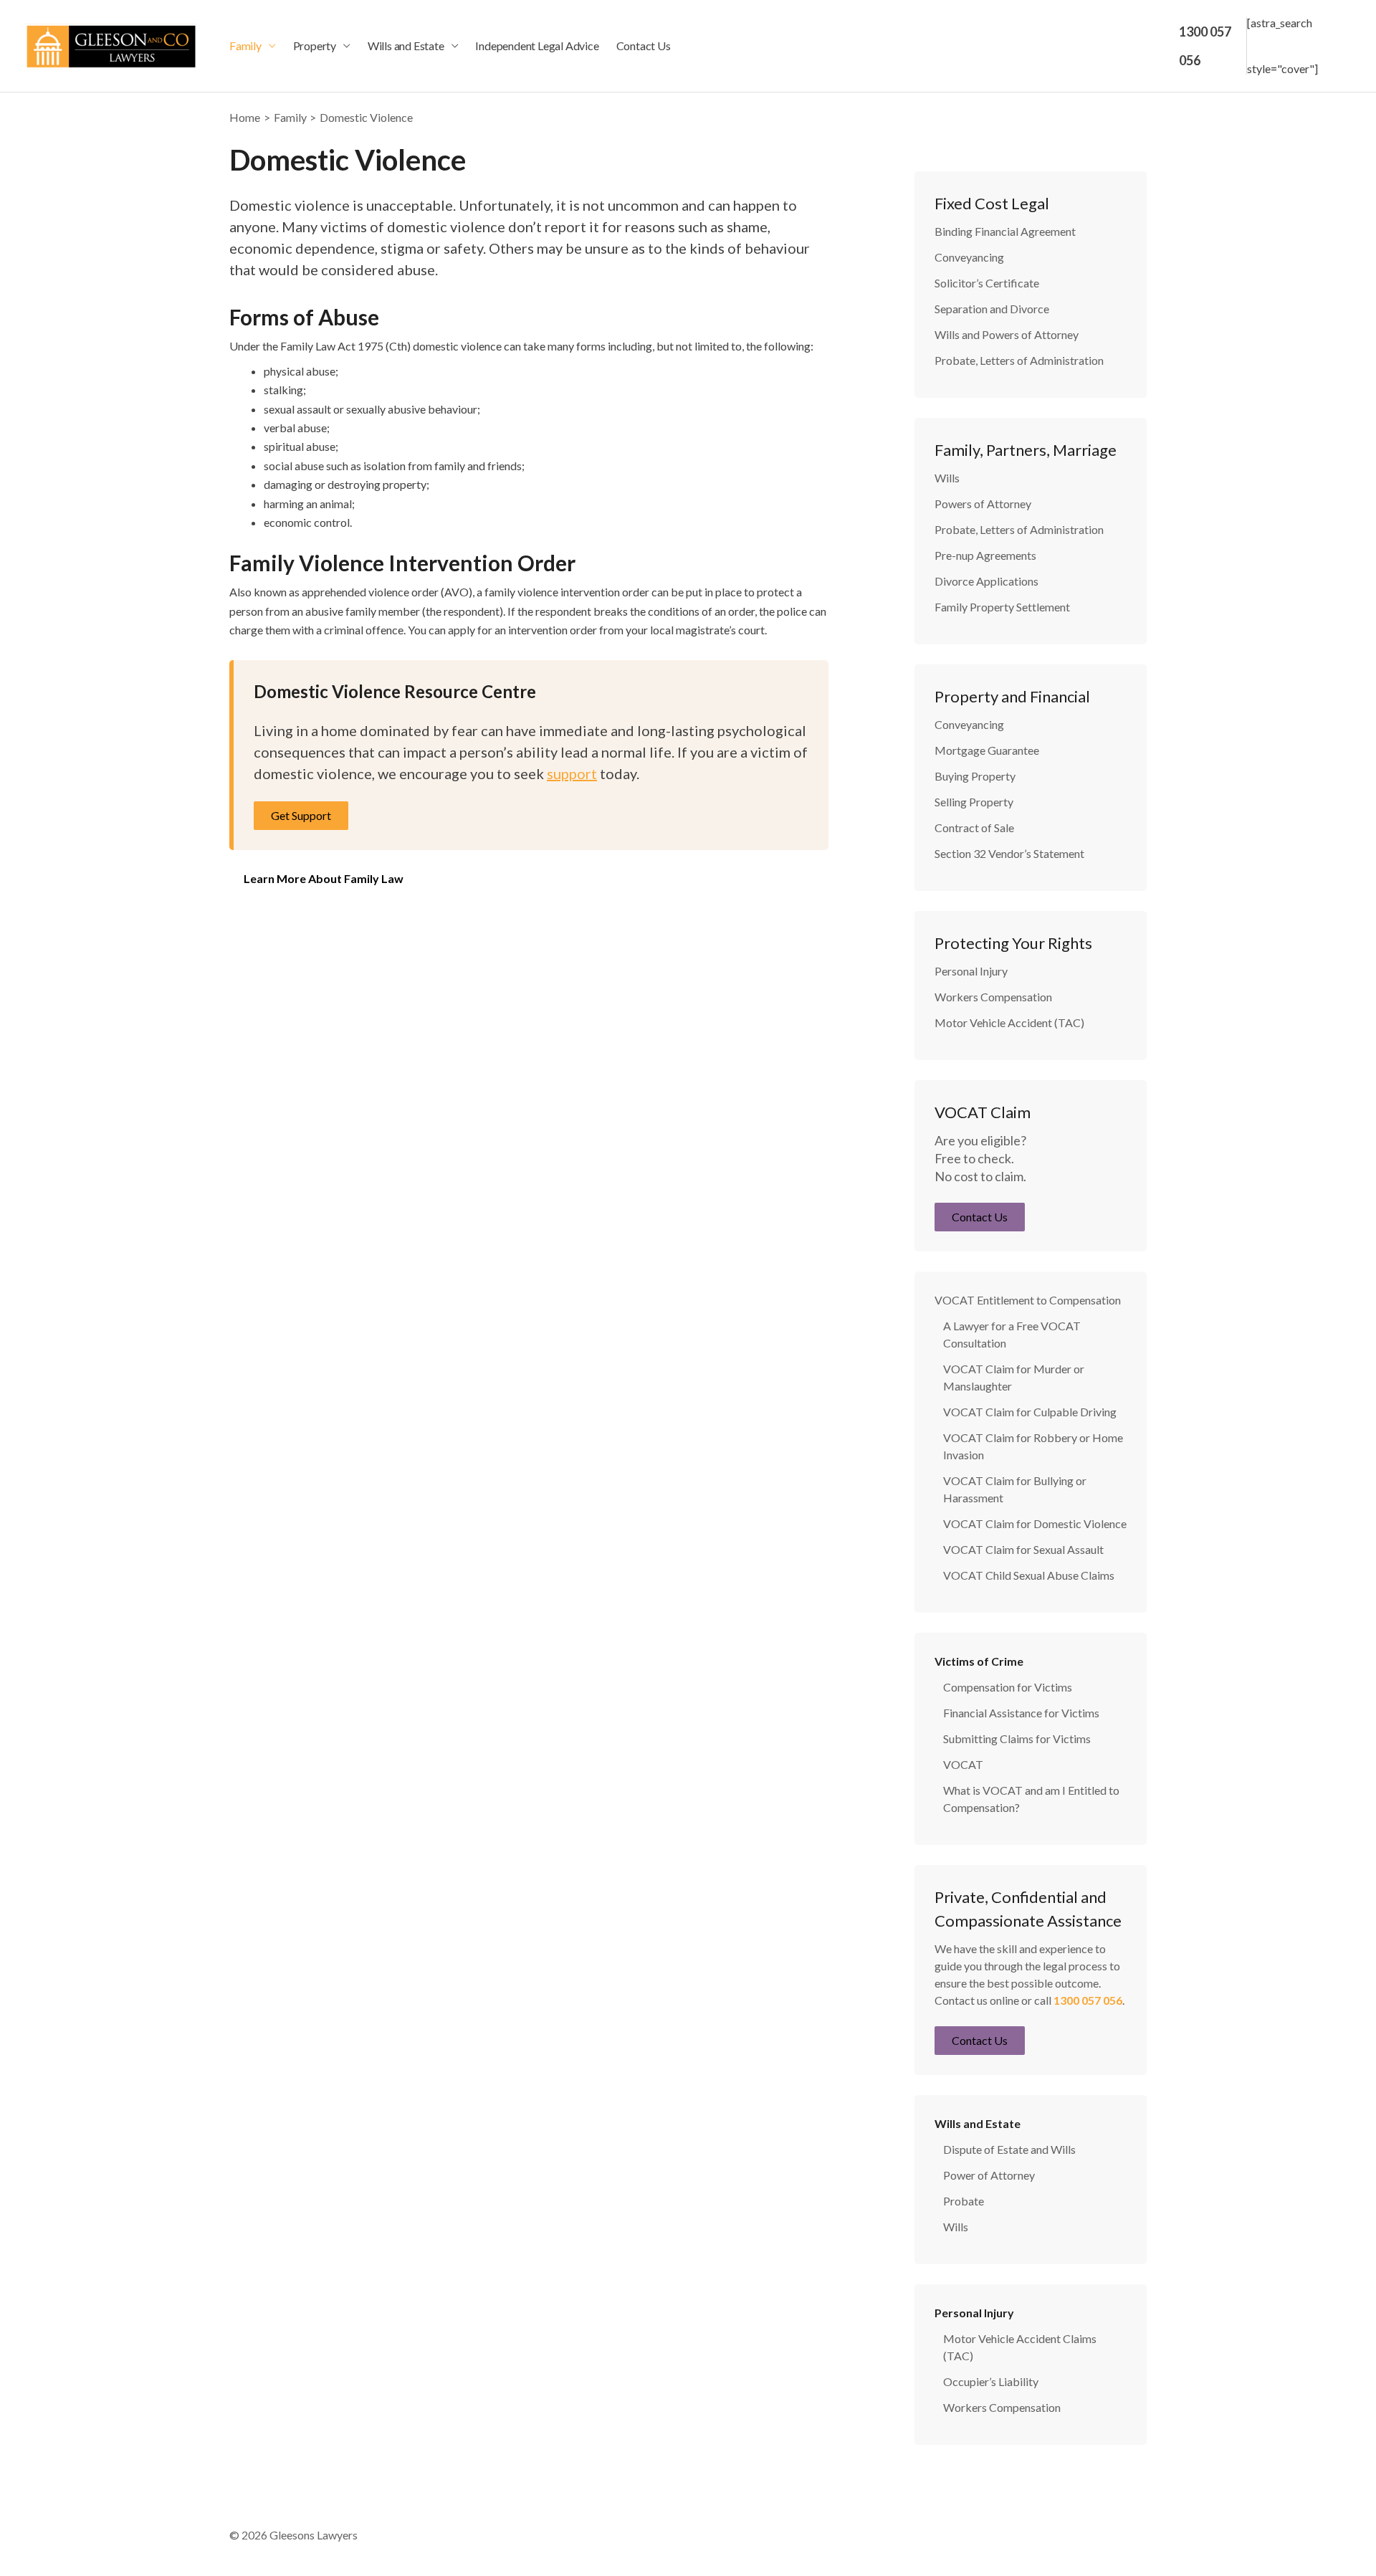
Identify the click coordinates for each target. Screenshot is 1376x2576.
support (572, 773)
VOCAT (963, 1764)
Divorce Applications (986, 581)
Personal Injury (971, 971)
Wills (947, 478)
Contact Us (644, 46)
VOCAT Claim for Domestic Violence (1035, 1523)
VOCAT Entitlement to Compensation (1028, 1300)
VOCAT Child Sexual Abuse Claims (1029, 1575)
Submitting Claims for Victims (1017, 1738)
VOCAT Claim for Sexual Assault (1023, 1549)
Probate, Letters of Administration (1019, 360)
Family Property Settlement (1002, 607)
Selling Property (974, 802)
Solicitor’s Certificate (987, 283)
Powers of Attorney (983, 504)
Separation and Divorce (992, 309)
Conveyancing (969, 257)
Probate (964, 2201)
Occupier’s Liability (991, 2381)
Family (245, 46)
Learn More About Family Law (324, 878)
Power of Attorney (989, 2175)
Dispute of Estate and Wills (1009, 2149)
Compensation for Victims (1008, 1687)
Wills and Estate (406, 46)
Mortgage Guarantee (987, 750)
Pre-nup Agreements (985, 555)
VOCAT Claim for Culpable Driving (1030, 1412)
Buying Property (975, 776)
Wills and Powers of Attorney (1007, 334)
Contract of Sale (974, 827)
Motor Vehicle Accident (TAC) (1009, 1022)
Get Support (301, 815)
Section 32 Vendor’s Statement (1009, 853)
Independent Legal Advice (537, 46)
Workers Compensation (993, 997)
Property (315, 46)
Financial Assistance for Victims (1021, 1713)
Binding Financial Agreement (1005, 231)
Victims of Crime (979, 1661)
